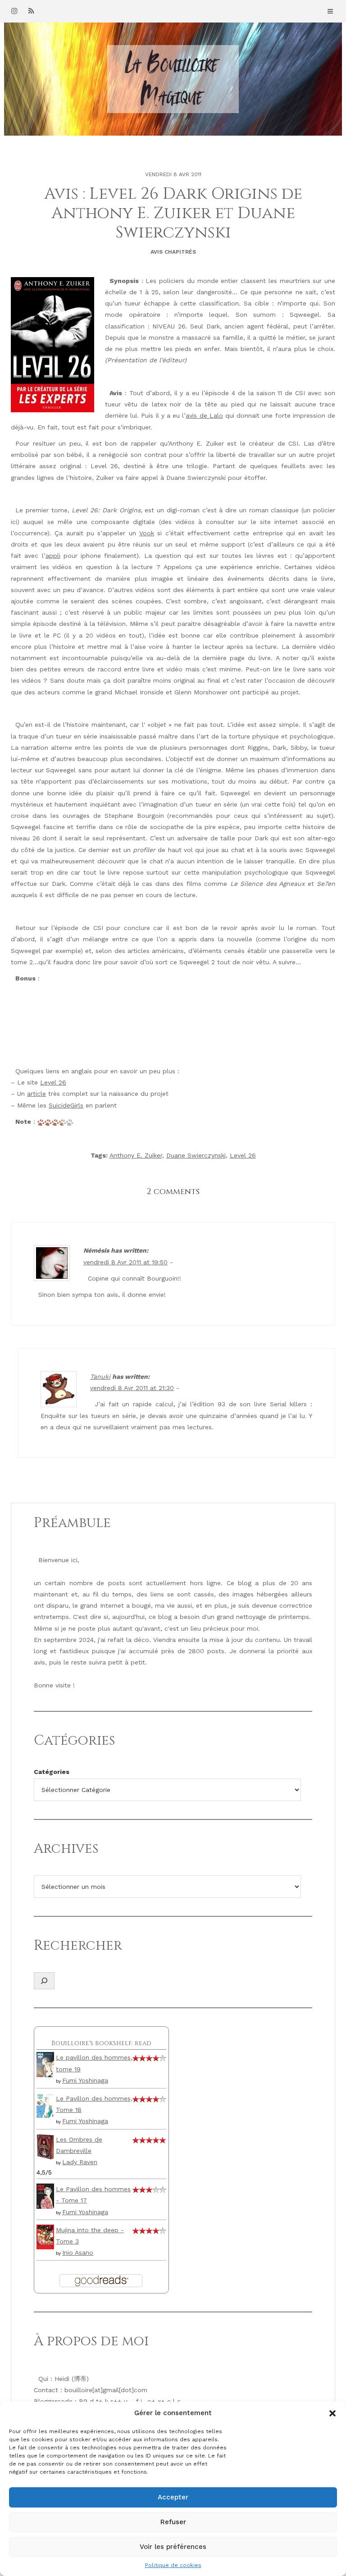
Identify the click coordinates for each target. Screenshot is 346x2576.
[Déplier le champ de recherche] (44, 1981)
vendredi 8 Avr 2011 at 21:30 (132, 1388)
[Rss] (31, 11)
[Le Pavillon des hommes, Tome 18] (45, 2105)
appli (53, 556)
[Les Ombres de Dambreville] (45, 2146)
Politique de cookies (173, 2565)
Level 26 (53, 1082)
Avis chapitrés (173, 252)
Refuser (173, 2522)
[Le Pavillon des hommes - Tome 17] (45, 2195)
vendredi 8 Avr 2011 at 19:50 (125, 1262)
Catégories (52, 1772)
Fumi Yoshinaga (85, 2080)
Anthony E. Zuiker (136, 1155)
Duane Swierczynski (196, 1155)
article (36, 1094)
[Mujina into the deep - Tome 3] (45, 2236)
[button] (332, 2413)
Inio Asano (78, 2252)
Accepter (173, 2497)
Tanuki (100, 1377)
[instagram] (14, 11)
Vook (147, 533)
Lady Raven (80, 2162)
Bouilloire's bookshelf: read (101, 2043)
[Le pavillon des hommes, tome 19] (45, 2064)
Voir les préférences (173, 2547)
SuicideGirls (66, 1105)
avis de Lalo (204, 415)
